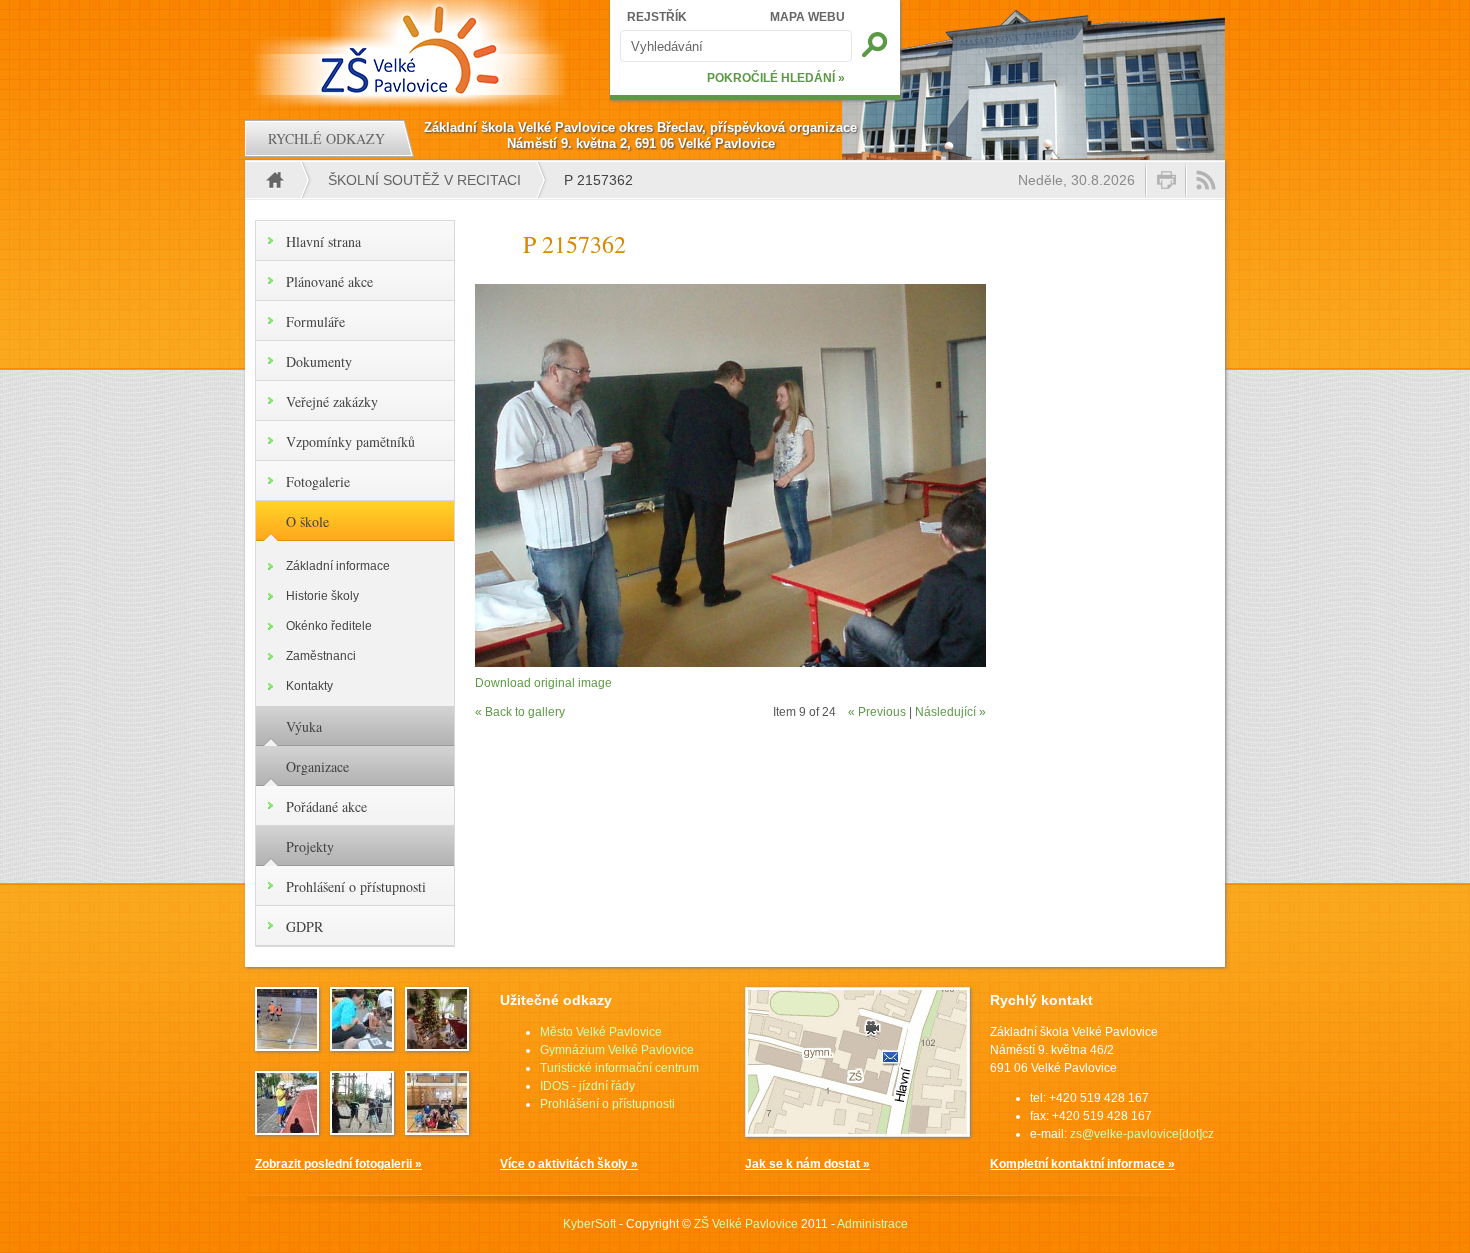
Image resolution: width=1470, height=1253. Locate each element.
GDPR (304, 926)
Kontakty (309, 686)
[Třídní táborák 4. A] (362, 1045)
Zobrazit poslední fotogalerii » (338, 1164)
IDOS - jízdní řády (587, 1086)
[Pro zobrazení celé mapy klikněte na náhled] (857, 1133)
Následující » (950, 712)
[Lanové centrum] (362, 1129)
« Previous (877, 712)
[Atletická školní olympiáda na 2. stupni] (287, 1129)
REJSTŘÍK (657, 17)
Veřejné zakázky (332, 401)
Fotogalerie (318, 481)
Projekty (310, 846)
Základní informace (338, 566)
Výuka (304, 726)
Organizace (317, 766)
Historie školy (322, 596)
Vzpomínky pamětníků (350, 441)
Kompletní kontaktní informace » (1082, 1164)
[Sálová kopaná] (287, 1045)
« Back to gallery (520, 712)
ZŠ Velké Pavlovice (746, 1224)
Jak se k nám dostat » (807, 1164)
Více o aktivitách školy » (569, 1164)
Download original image (543, 683)
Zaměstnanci (321, 656)
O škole (307, 521)
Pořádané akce (326, 806)
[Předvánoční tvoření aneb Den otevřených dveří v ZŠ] (437, 1045)
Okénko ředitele (329, 626)
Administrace (872, 1224)
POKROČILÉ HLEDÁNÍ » (776, 78)
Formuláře (315, 321)
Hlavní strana (323, 241)
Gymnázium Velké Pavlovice (617, 1050)
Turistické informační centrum (619, 1068)
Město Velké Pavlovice (601, 1032)
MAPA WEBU (807, 17)
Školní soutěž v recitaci (424, 180)
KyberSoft (589, 1224)
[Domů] (412, 50)
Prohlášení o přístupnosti (356, 886)
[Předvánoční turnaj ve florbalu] (437, 1129)
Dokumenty (319, 361)
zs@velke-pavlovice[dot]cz (1142, 1134)
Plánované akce (329, 281)
